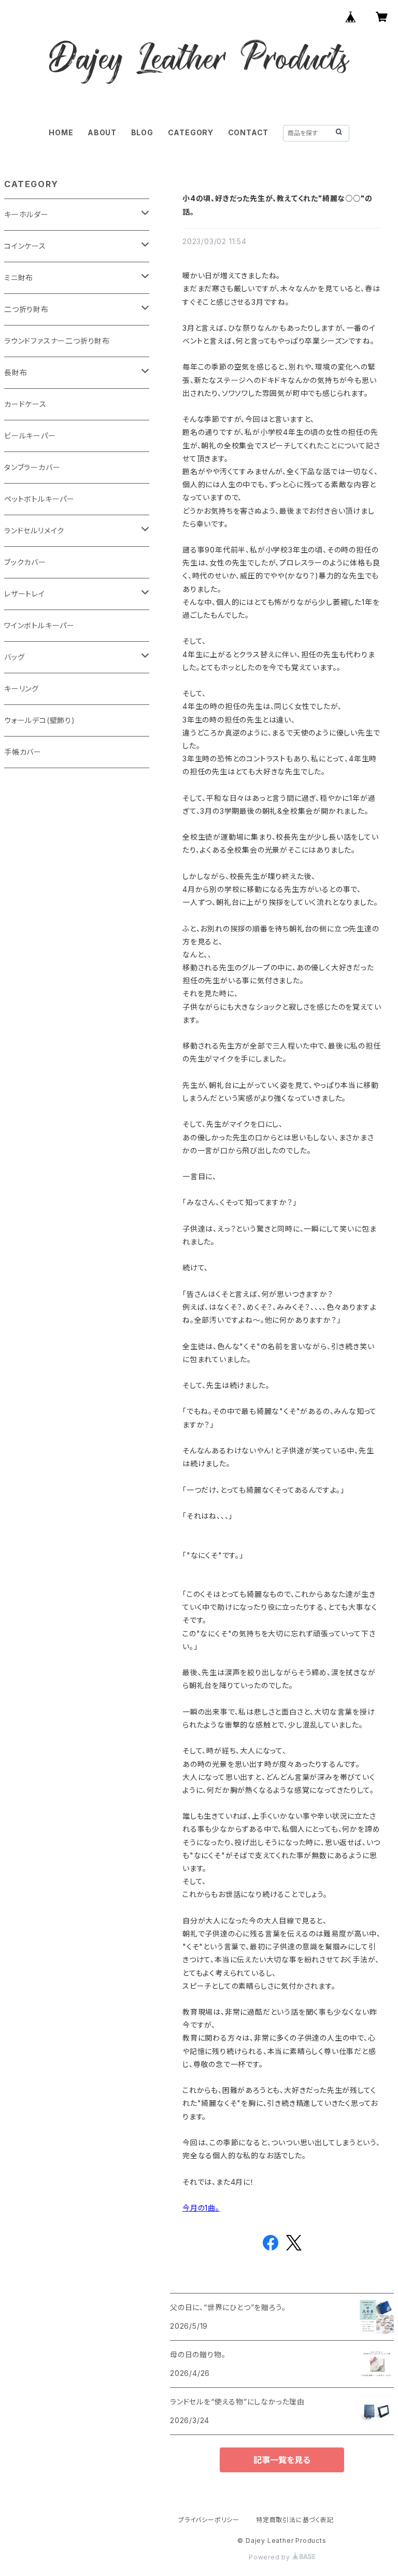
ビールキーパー (30, 436)
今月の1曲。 (201, 2208)
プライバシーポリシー (209, 2520)
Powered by (271, 2557)
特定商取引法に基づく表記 (295, 2520)
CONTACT (248, 132)
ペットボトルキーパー (39, 499)
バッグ (14, 657)
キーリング (22, 689)
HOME (61, 132)
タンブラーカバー (32, 467)
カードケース (25, 404)
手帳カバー (23, 752)
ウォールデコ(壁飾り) (40, 720)
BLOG (142, 132)
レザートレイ (25, 594)
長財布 (16, 372)
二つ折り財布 (26, 309)
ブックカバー (25, 562)
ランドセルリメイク (34, 530)
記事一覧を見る (282, 2460)
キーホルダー (26, 214)
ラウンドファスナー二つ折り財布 (57, 341)
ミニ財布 (19, 278)
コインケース (25, 246)
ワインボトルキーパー (39, 625)
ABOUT (102, 132)
